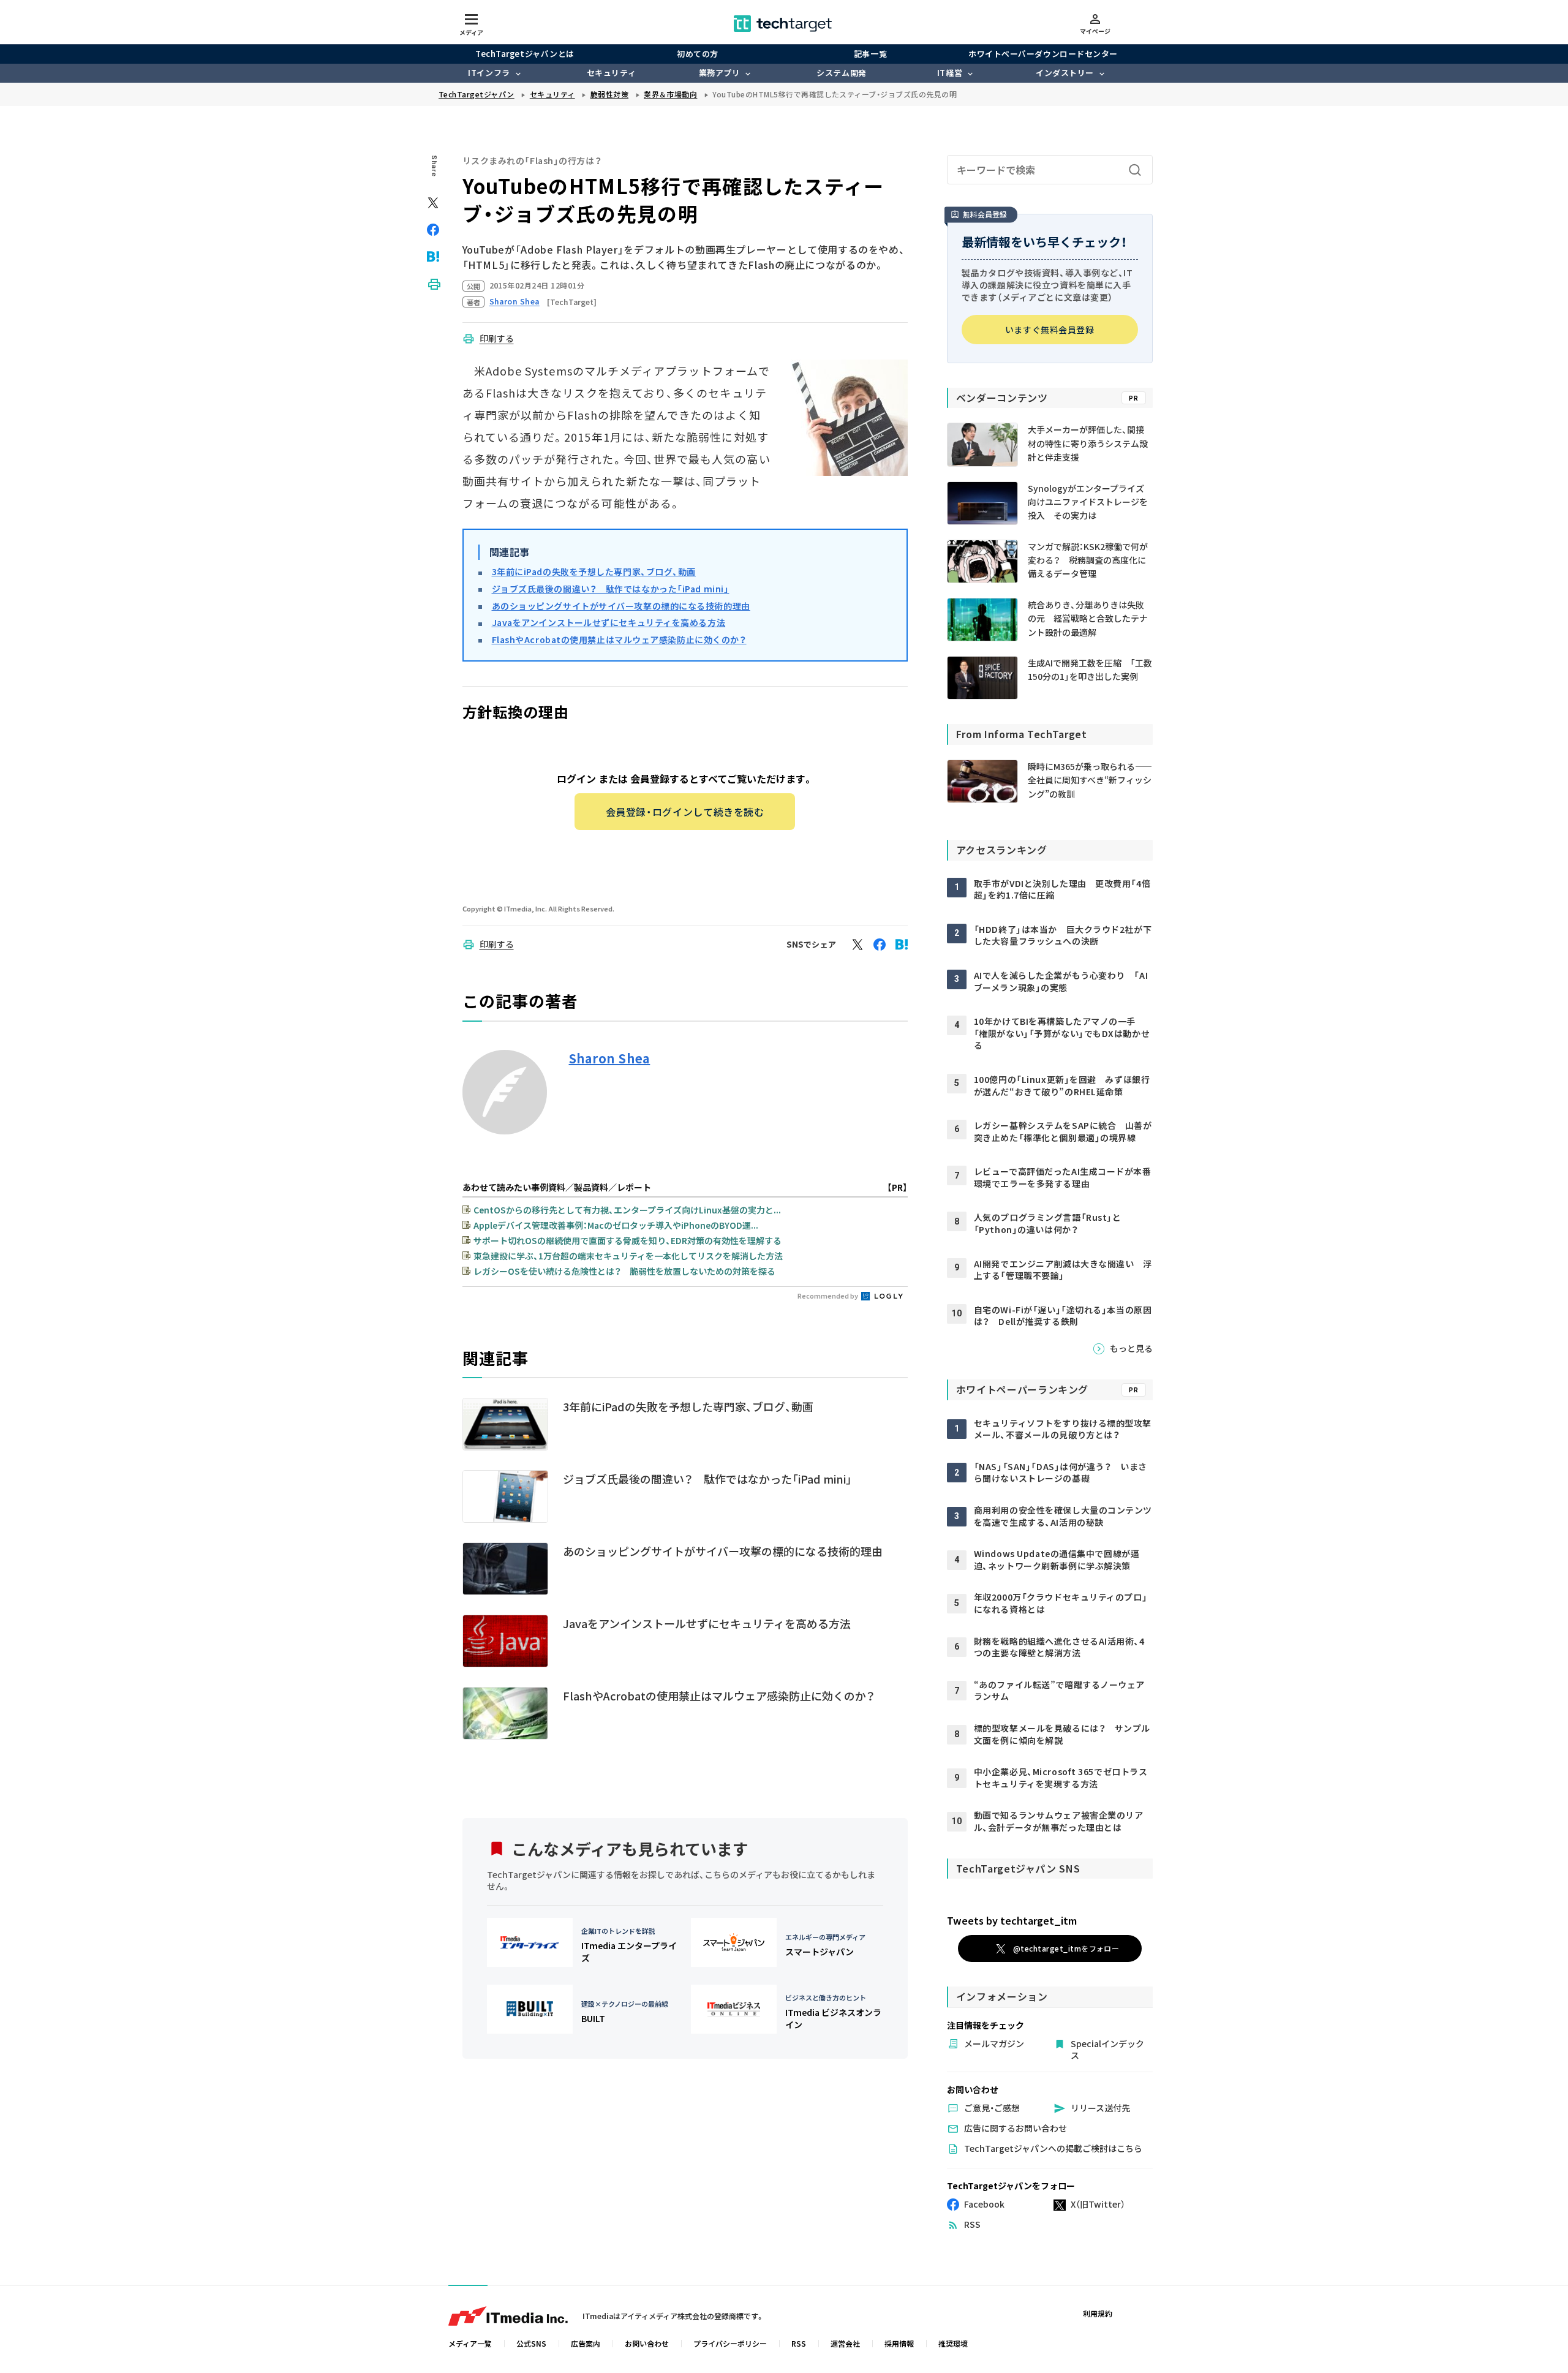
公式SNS (531, 2343)
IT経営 (950, 73)
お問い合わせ (647, 2343)
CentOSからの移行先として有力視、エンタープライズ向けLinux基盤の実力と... (627, 1210)
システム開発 (841, 73)
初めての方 (698, 54)
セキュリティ (611, 73)
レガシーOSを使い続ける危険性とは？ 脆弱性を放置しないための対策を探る (624, 1271)
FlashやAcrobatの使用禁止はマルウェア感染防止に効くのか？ (619, 639)
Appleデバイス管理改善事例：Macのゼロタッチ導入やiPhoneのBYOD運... (616, 1225)
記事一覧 (870, 54)
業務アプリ (720, 73)
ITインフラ (489, 73)
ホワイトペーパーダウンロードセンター (1043, 54)
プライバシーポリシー (730, 2343)
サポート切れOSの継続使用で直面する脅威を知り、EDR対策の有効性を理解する (628, 1240)
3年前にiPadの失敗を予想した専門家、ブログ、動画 (594, 572)
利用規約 (1098, 2313)
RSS (799, 2343)
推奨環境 (953, 2343)
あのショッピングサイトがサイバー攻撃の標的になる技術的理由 (621, 606)
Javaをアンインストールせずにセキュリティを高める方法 (609, 622)
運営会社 (845, 2343)
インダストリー (1065, 73)
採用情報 (899, 2343)
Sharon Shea (610, 1058)
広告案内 (586, 2343)
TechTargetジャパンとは (525, 54)
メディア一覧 (470, 2343)
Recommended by (828, 1296)
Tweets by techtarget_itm (1012, 1920)
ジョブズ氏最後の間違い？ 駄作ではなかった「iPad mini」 (611, 589)
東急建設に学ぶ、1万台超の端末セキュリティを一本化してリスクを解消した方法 (628, 1256)
